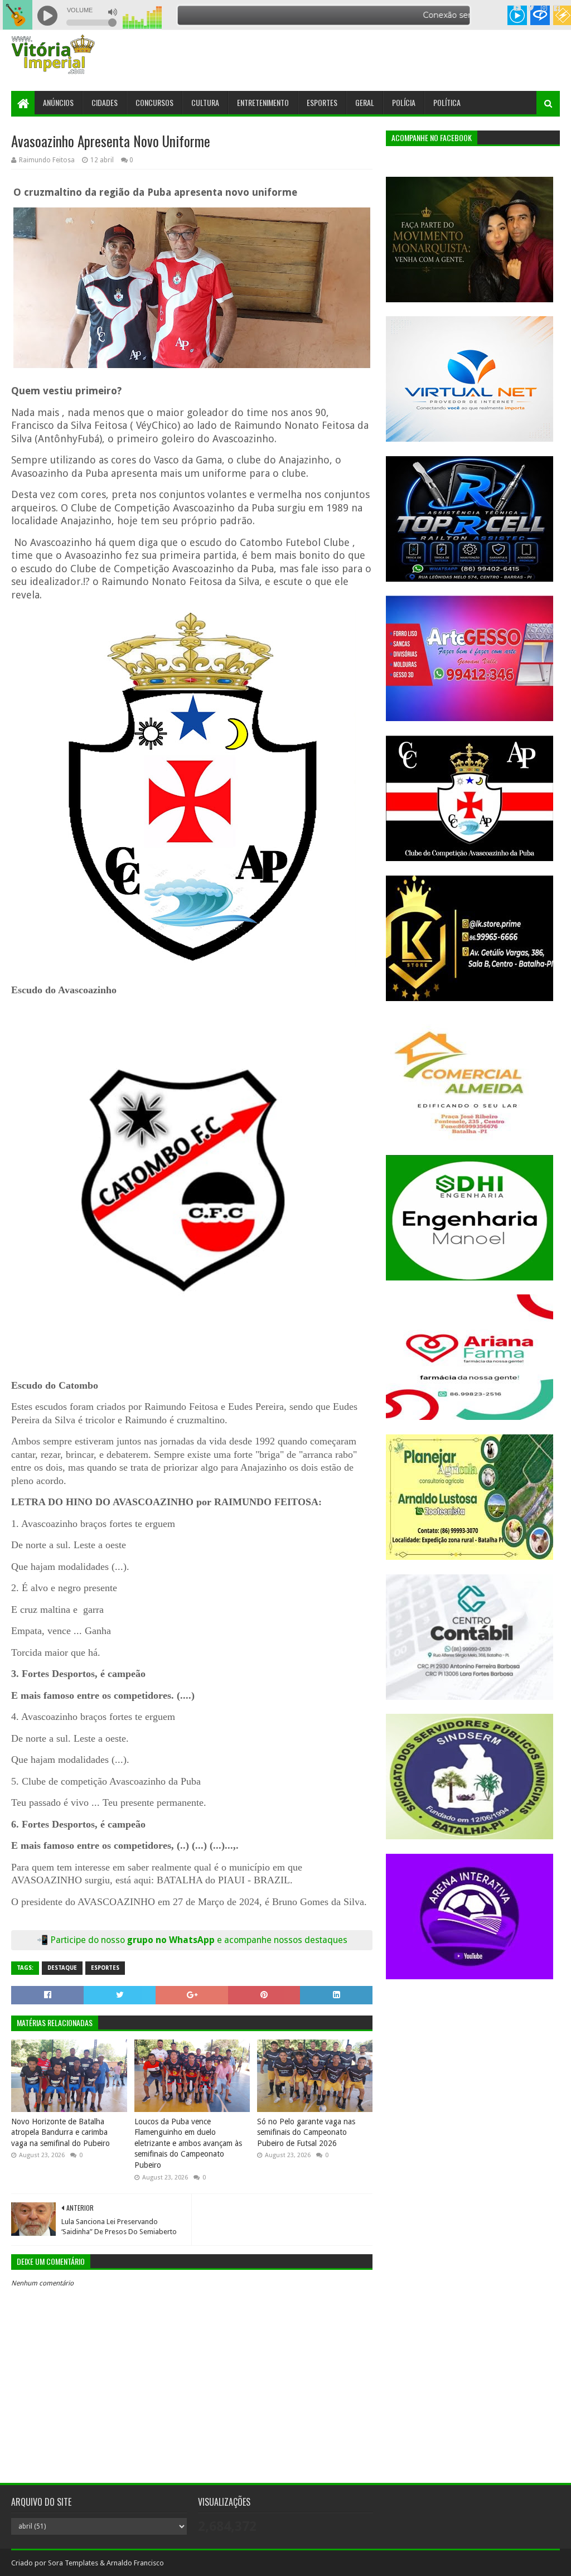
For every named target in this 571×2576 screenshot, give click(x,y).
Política (447, 102)
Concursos (154, 102)
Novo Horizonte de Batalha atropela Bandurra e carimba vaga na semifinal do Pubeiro (61, 2132)
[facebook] (556, 8)
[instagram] (544, 8)
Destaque (62, 1968)
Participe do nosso (89, 1940)
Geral (365, 102)
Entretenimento (263, 102)
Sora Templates (73, 2563)
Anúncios (58, 102)
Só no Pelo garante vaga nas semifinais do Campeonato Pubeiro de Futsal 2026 (306, 2132)
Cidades (105, 102)
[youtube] (517, 8)
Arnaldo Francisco (135, 2563)
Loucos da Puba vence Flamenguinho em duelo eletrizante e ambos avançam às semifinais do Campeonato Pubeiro (188, 2143)
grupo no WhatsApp (237, 1940)
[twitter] (531, 8)
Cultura (205, 102)
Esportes (322, 102)
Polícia (404, 102)
